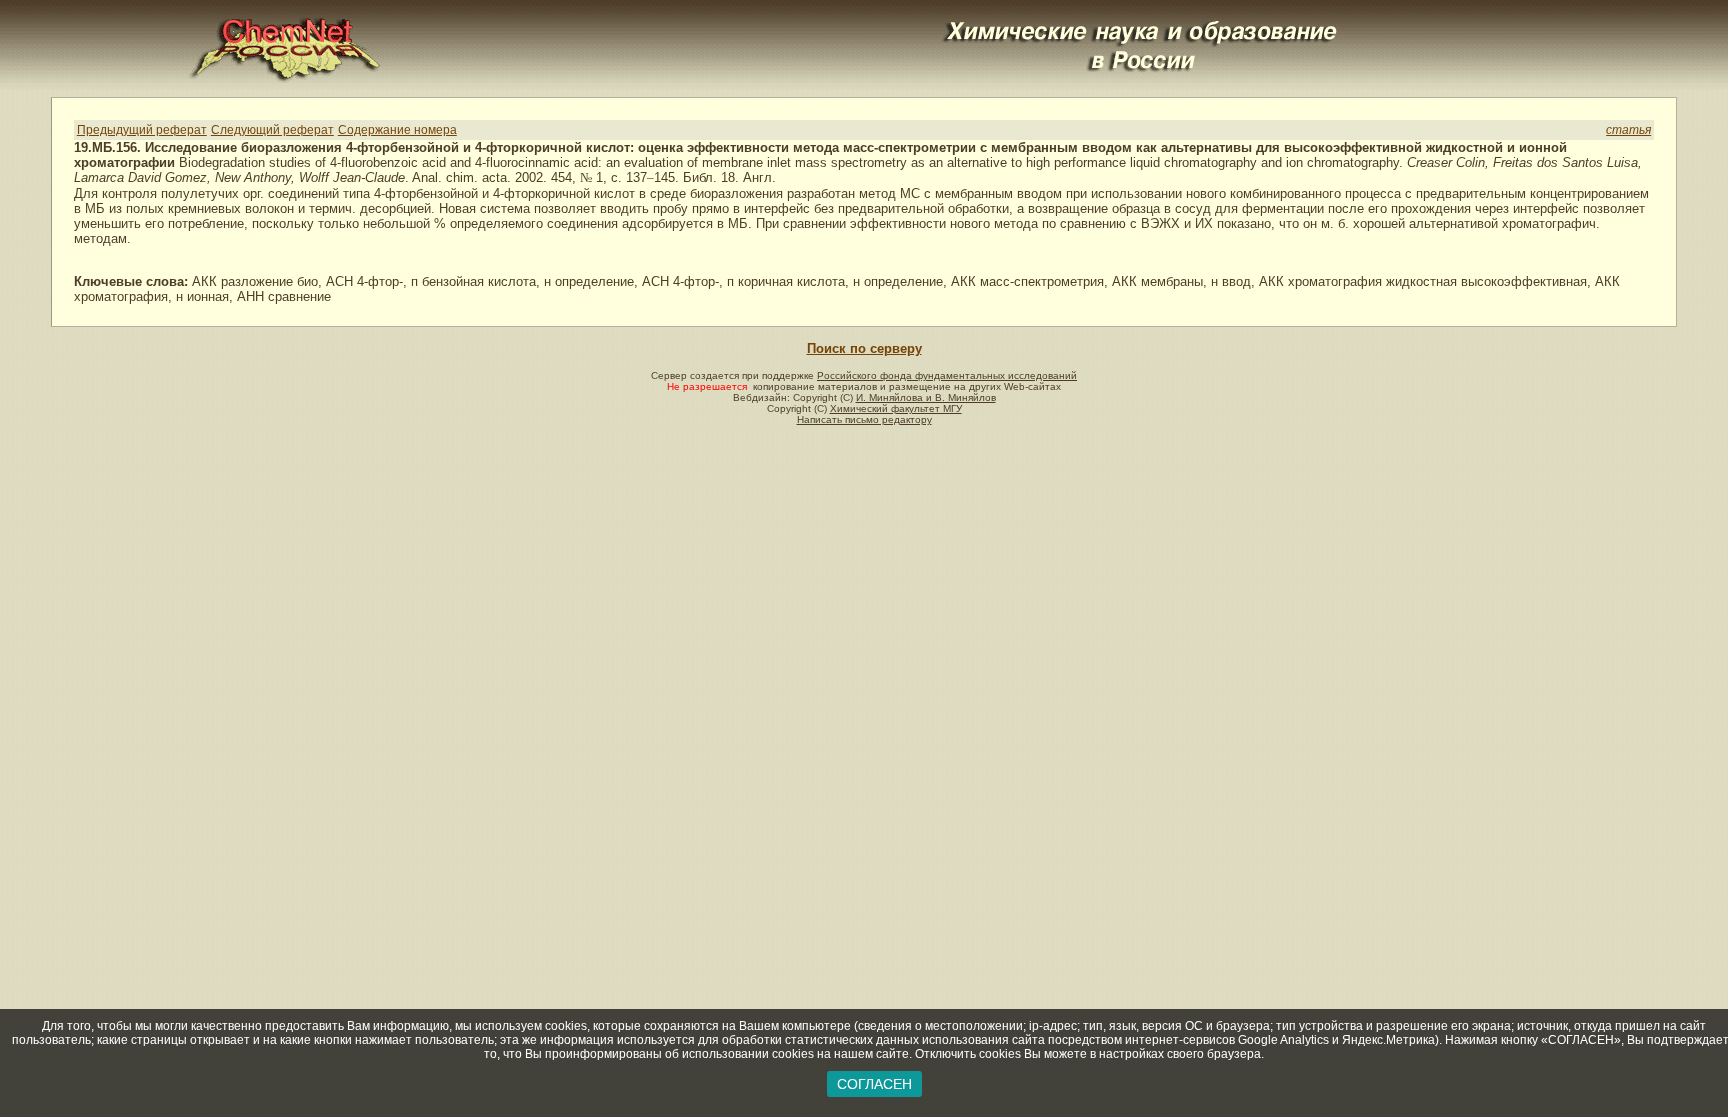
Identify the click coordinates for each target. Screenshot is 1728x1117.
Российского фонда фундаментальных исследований (947, 375)
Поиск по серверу (864, 348)
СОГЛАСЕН (874, 1084)
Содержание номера (397, 130)
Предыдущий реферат (142, 130)
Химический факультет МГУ (896, 408)
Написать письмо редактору (864, 419)
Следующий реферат (272, 130)
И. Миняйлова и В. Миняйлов (926, 397)
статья (1628, 130)
